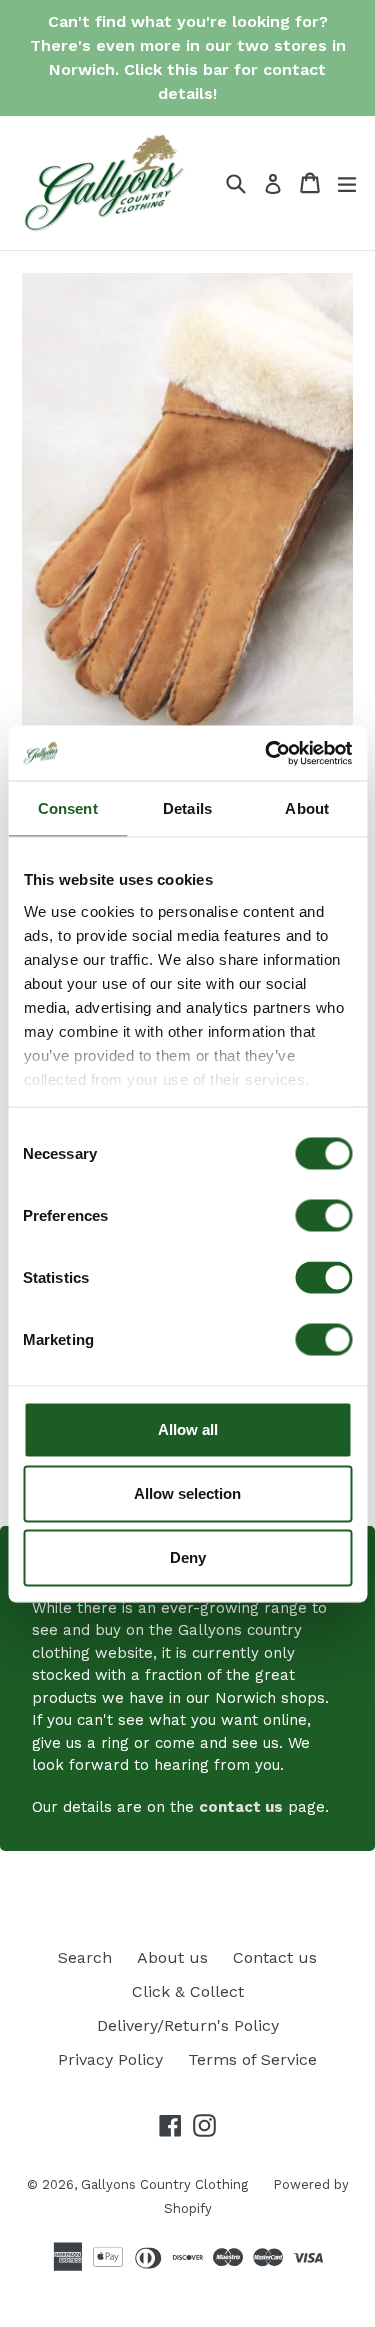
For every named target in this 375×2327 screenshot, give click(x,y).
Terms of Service (252, 2059)
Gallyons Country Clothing (164, 2184)
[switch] (323, 1216)
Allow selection (187, 1493)
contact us (241, 1807)
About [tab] (307, 808)
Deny (188, 1557)
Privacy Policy (110, 2059)
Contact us (275, 1957)
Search (85, 1957)
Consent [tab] (68, 808)
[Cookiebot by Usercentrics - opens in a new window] (267, 753)
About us (172, 1957)
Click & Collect (188, 1991)
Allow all (188, 1429)
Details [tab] (187, 808)
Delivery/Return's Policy (188, 2025)
